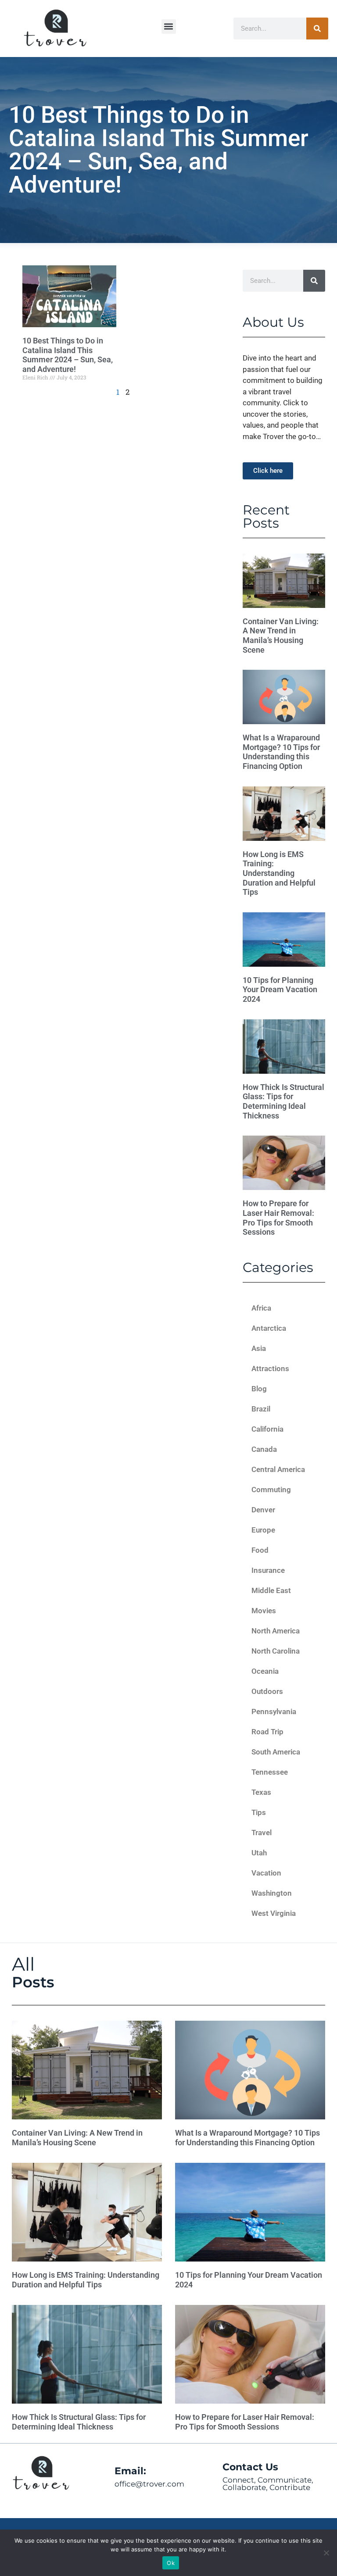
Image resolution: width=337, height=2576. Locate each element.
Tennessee (270, 1772)
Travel (262, 1833)
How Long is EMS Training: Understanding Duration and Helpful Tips (279, 873)
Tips (259, 1812)
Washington (272, 1893)
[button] (169, 27)
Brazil (261, 1409)
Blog (259, 1389)
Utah (259, 1853)
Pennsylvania (274, 1711)
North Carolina (276, 1651)
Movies (264, 1611)
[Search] (317, 29)
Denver (263, 1510)
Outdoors (267, 1691)
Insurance (268, 1570)
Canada (264, 1449)
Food (260, 1550)
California (267, 1429)
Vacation (266, 1873)
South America (276, 1752)
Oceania (265, 1671)
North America (276, 1631)
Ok (171, 2563)
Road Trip (267, 1732)
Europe (263, 1530)
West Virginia (274, 1913)
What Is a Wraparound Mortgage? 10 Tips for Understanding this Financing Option (281, 752)
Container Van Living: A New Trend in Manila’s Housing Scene (281, 636)
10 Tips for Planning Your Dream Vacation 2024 (280, 990)
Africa (261, 1308)
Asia (259, 1348)
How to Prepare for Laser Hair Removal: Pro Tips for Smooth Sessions (278, 1218)
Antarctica (269, 1328)
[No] (326, 2553)
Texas (261, 1792)
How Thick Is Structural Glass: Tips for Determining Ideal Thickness (283, 1101)
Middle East (271, 1590)
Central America (278, 1469)
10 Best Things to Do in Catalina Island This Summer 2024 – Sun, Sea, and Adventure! (68, 355)
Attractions (270, 1368)
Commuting (271, 1490)
